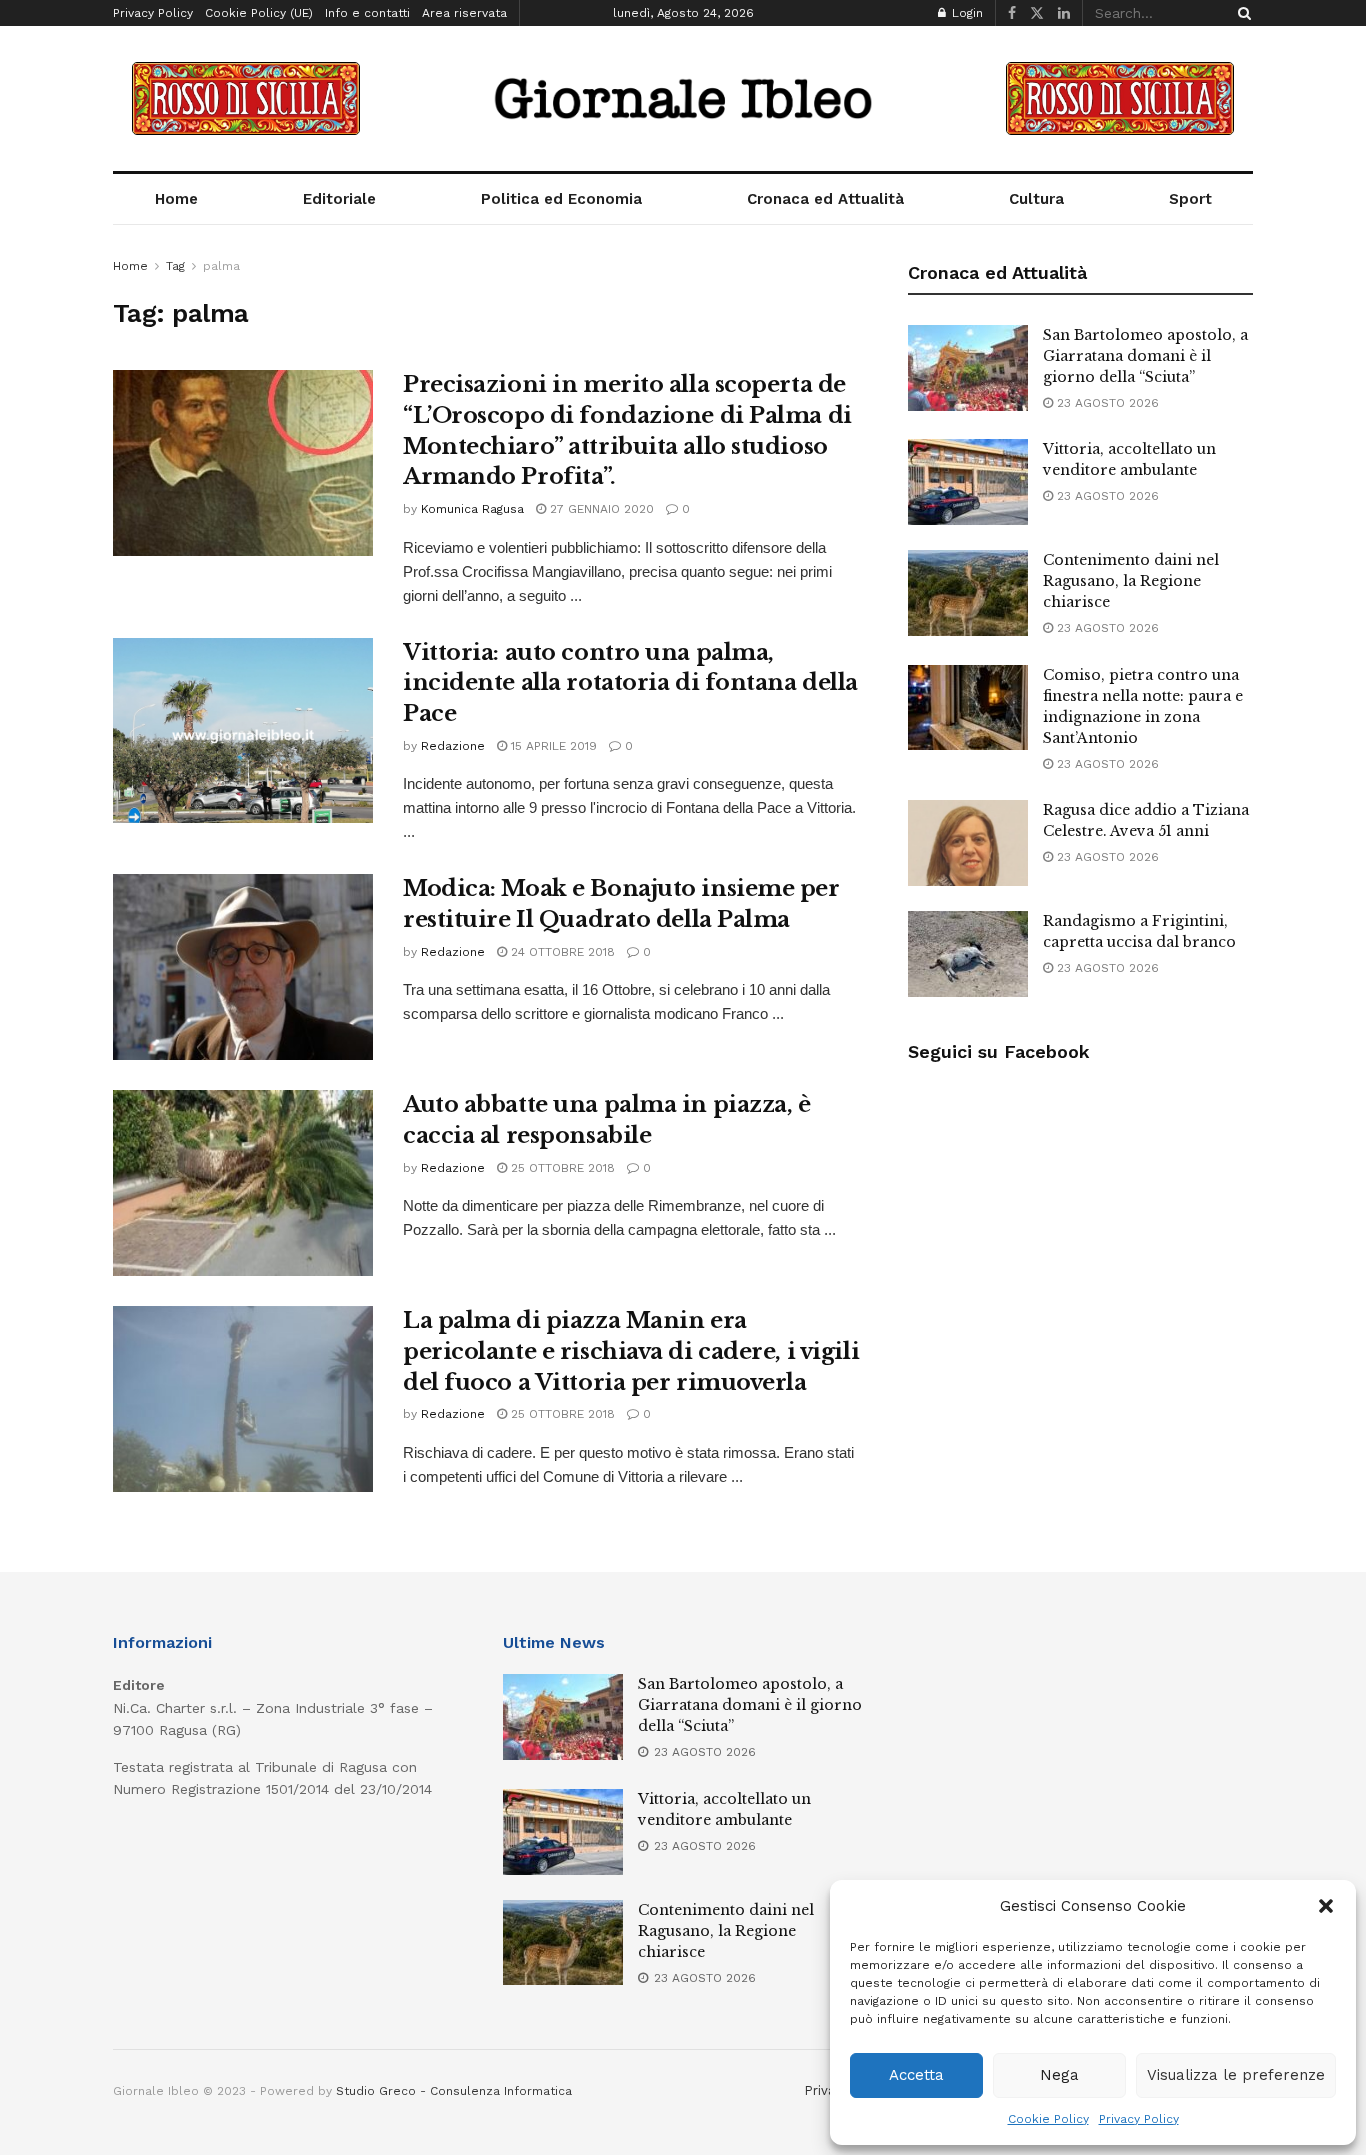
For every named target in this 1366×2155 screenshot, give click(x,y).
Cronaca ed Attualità (825, 199)
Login (965, 13)
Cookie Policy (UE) (259, 13)
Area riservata (464, 13)
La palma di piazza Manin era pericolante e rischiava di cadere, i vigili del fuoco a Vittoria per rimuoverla (631, 1351)
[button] (1326, 1906)
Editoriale (339, 199)
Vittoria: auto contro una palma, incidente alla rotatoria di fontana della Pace (630, 683)
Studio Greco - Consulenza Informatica (454, 2091)
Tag (175, 266)
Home (176, 199)
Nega (1059, 2075)
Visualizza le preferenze (1236, 2075)
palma (221, 266)
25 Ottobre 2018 (561, 1168)
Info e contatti (367, 13)
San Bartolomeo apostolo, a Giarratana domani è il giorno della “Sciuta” (1145, 356)
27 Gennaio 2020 (600, 509)
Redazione (453, 746)
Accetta (916, 2075)
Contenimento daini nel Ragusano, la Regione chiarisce (1131, 581)
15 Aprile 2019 (552, 746)
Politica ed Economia (561, 199)
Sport (1190, 199)
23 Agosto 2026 (1106, 403)
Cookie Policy (1048, 2119)
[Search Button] (1241, 13)
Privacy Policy (1139, 2119)
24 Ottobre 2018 (561, 952)
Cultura (1036, 199)
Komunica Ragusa (472, 509)
